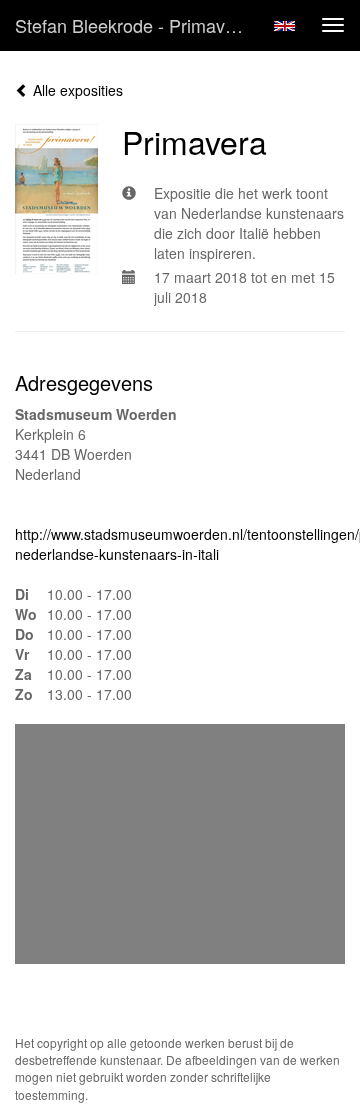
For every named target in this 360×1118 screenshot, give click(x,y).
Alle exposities (76, 90)
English (284, 26)
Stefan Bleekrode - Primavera (133, 25)
